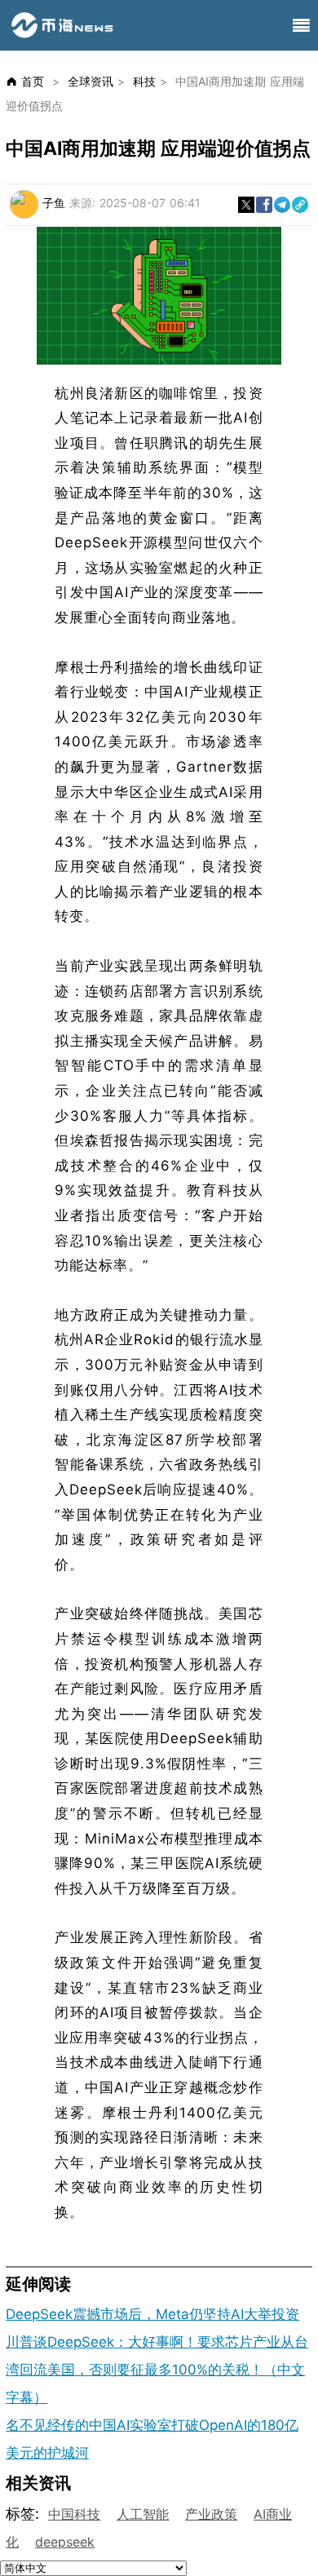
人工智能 (143, 2514)
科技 (144, 81)
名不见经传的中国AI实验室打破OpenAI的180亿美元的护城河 (152, 2439)
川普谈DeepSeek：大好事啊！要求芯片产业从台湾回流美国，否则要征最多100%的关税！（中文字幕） (157, 2370)
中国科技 (74, 2514)
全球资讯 (91, 81)
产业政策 (211, 2514)
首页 (33, 81)
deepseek (65, 2542)
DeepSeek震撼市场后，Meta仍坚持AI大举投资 (152, 2314)
